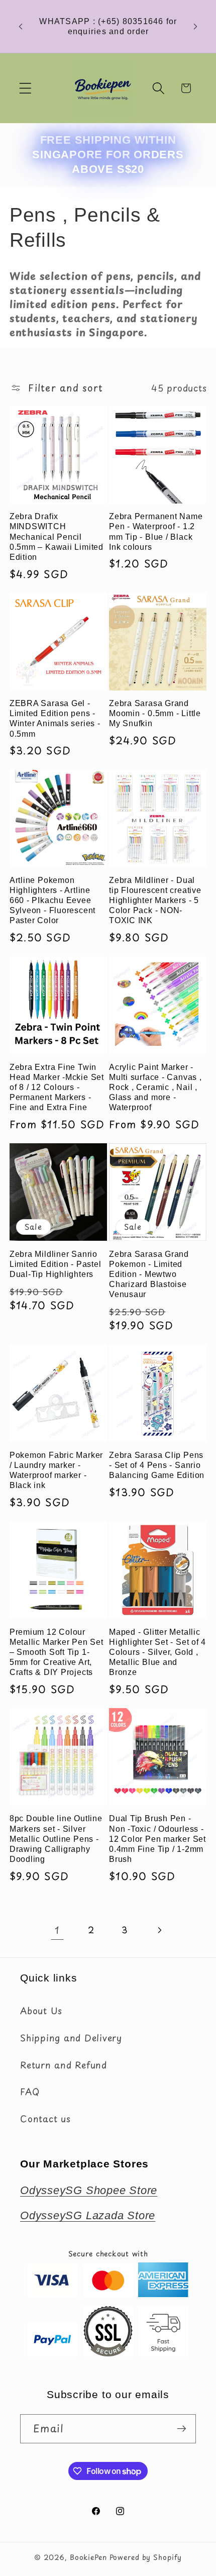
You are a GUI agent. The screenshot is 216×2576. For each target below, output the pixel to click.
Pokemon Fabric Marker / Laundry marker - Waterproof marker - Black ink (56, 1470)
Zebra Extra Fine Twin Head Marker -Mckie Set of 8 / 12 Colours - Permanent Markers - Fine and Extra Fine (57, 1087)
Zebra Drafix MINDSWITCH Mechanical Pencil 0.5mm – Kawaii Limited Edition (57, 536)
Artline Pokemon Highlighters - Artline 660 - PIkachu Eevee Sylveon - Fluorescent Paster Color (52, 900)
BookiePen (88, 2557)
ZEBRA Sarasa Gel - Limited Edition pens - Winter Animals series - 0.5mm (55, 718)
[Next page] (159, 1930)
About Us (41, 2011)
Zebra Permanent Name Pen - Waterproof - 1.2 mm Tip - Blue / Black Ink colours (156, 531)
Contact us (45, 2119)
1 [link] (57, 1930)
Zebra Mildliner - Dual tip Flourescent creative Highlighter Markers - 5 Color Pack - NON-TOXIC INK (155, 900)
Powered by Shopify (146, 2557)
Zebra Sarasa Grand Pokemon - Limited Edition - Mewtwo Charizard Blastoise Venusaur (149, 1274)
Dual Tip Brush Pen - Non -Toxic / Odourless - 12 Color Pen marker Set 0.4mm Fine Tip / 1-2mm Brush (157, 1839)
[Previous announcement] (21, 27)
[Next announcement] (195, 27)
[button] (25, 88)
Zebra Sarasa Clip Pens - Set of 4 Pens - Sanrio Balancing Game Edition (157, 1465)
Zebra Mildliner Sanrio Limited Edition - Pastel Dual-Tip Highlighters (56, 1264)
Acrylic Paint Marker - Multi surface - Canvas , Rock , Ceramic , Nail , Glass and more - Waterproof (155, 1087)
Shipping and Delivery (71, 2038)
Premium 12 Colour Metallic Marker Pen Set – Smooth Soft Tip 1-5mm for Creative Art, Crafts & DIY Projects (57, 1652)
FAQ (30, 2092)
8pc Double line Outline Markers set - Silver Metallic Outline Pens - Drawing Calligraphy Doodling (56, 1839)
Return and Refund (64, 2065)
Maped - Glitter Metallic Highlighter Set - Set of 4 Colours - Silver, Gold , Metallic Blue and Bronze (157, 1652)
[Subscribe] (182, 2429)
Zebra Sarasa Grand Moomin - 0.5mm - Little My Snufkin (155, 713)
